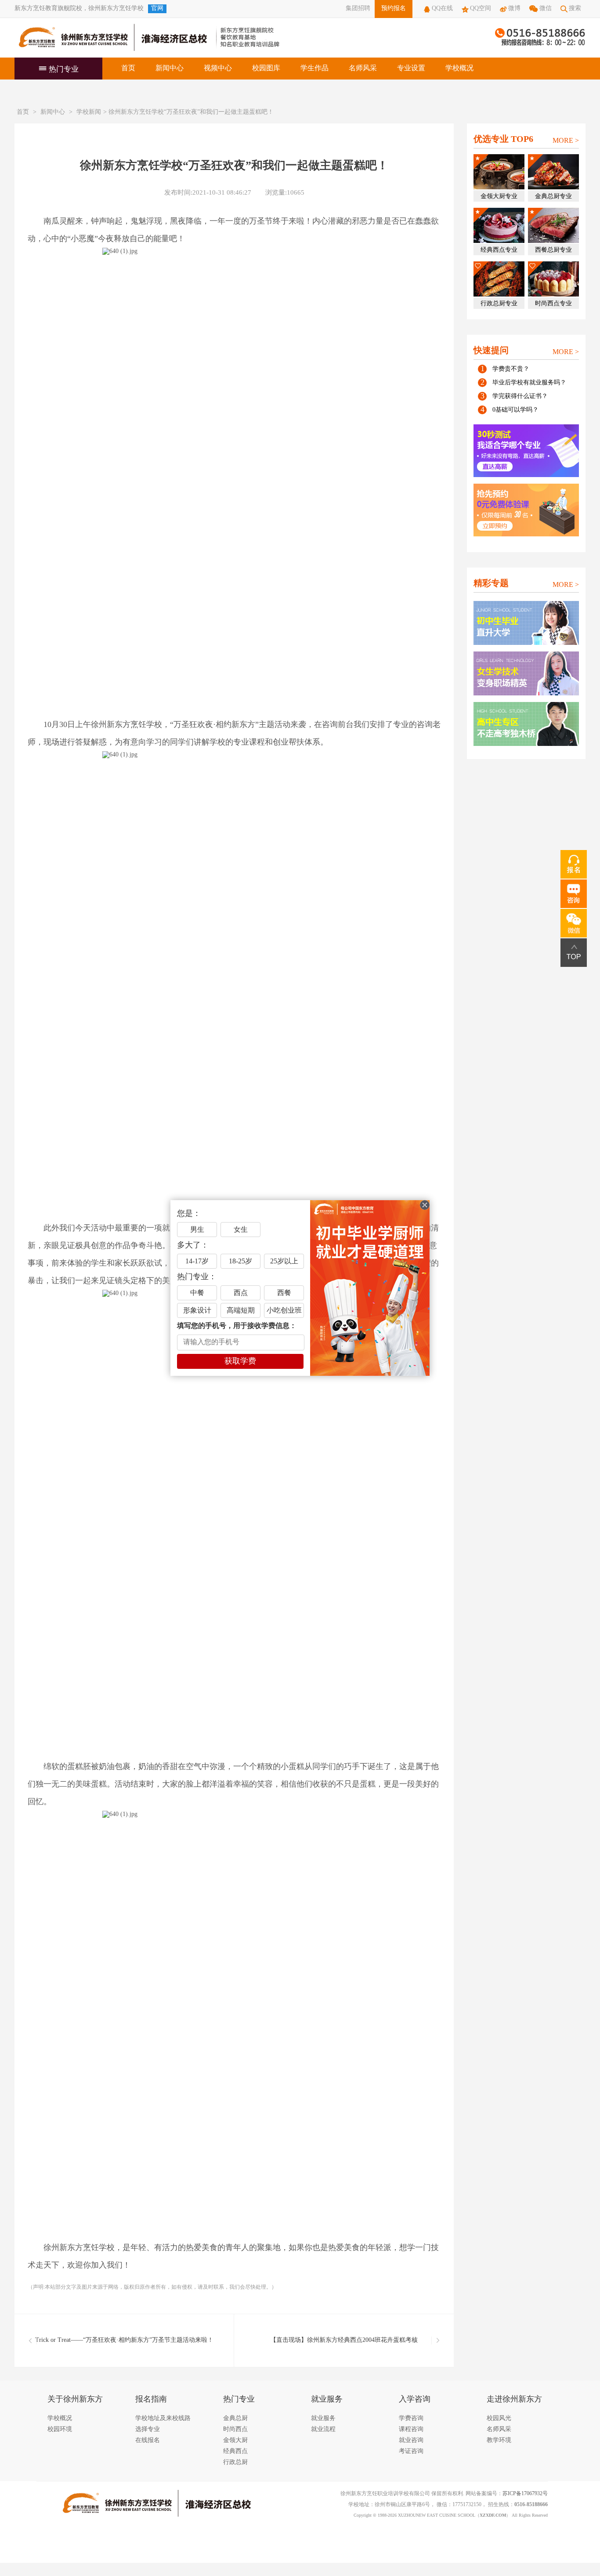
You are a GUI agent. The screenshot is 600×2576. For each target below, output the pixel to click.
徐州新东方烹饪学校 (116, 9)
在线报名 (148, 2440)
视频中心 (218, 68)
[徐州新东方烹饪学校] (111, 38)
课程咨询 (411, 2429)
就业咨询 (411, 2440)
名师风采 (363, 68)
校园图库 (266, 68)
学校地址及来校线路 (163, 2419)
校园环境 (60, 2429)
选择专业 (148, 2429)
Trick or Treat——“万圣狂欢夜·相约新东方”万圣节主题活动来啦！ (124, 2340)
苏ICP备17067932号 (525, 2494)
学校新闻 (89, 112)
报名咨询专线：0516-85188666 (540, 38)
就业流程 (323, 2429)
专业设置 (411, 68)
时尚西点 (235, 2429)
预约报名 (394, 9)
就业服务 (323, 2419)
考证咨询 (411, 2451)
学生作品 (314, 68)
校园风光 (499, 2419)
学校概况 (459, 68)
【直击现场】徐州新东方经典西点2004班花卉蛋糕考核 (344, 2340)
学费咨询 (411, 2419)
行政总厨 (235, 2462)
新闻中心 (170, 68)
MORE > (566, 141)
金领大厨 (235, 2440)
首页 (128, 68)
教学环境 (499, 2440)
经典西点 (235, 2451)
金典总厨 (235, 2419)
